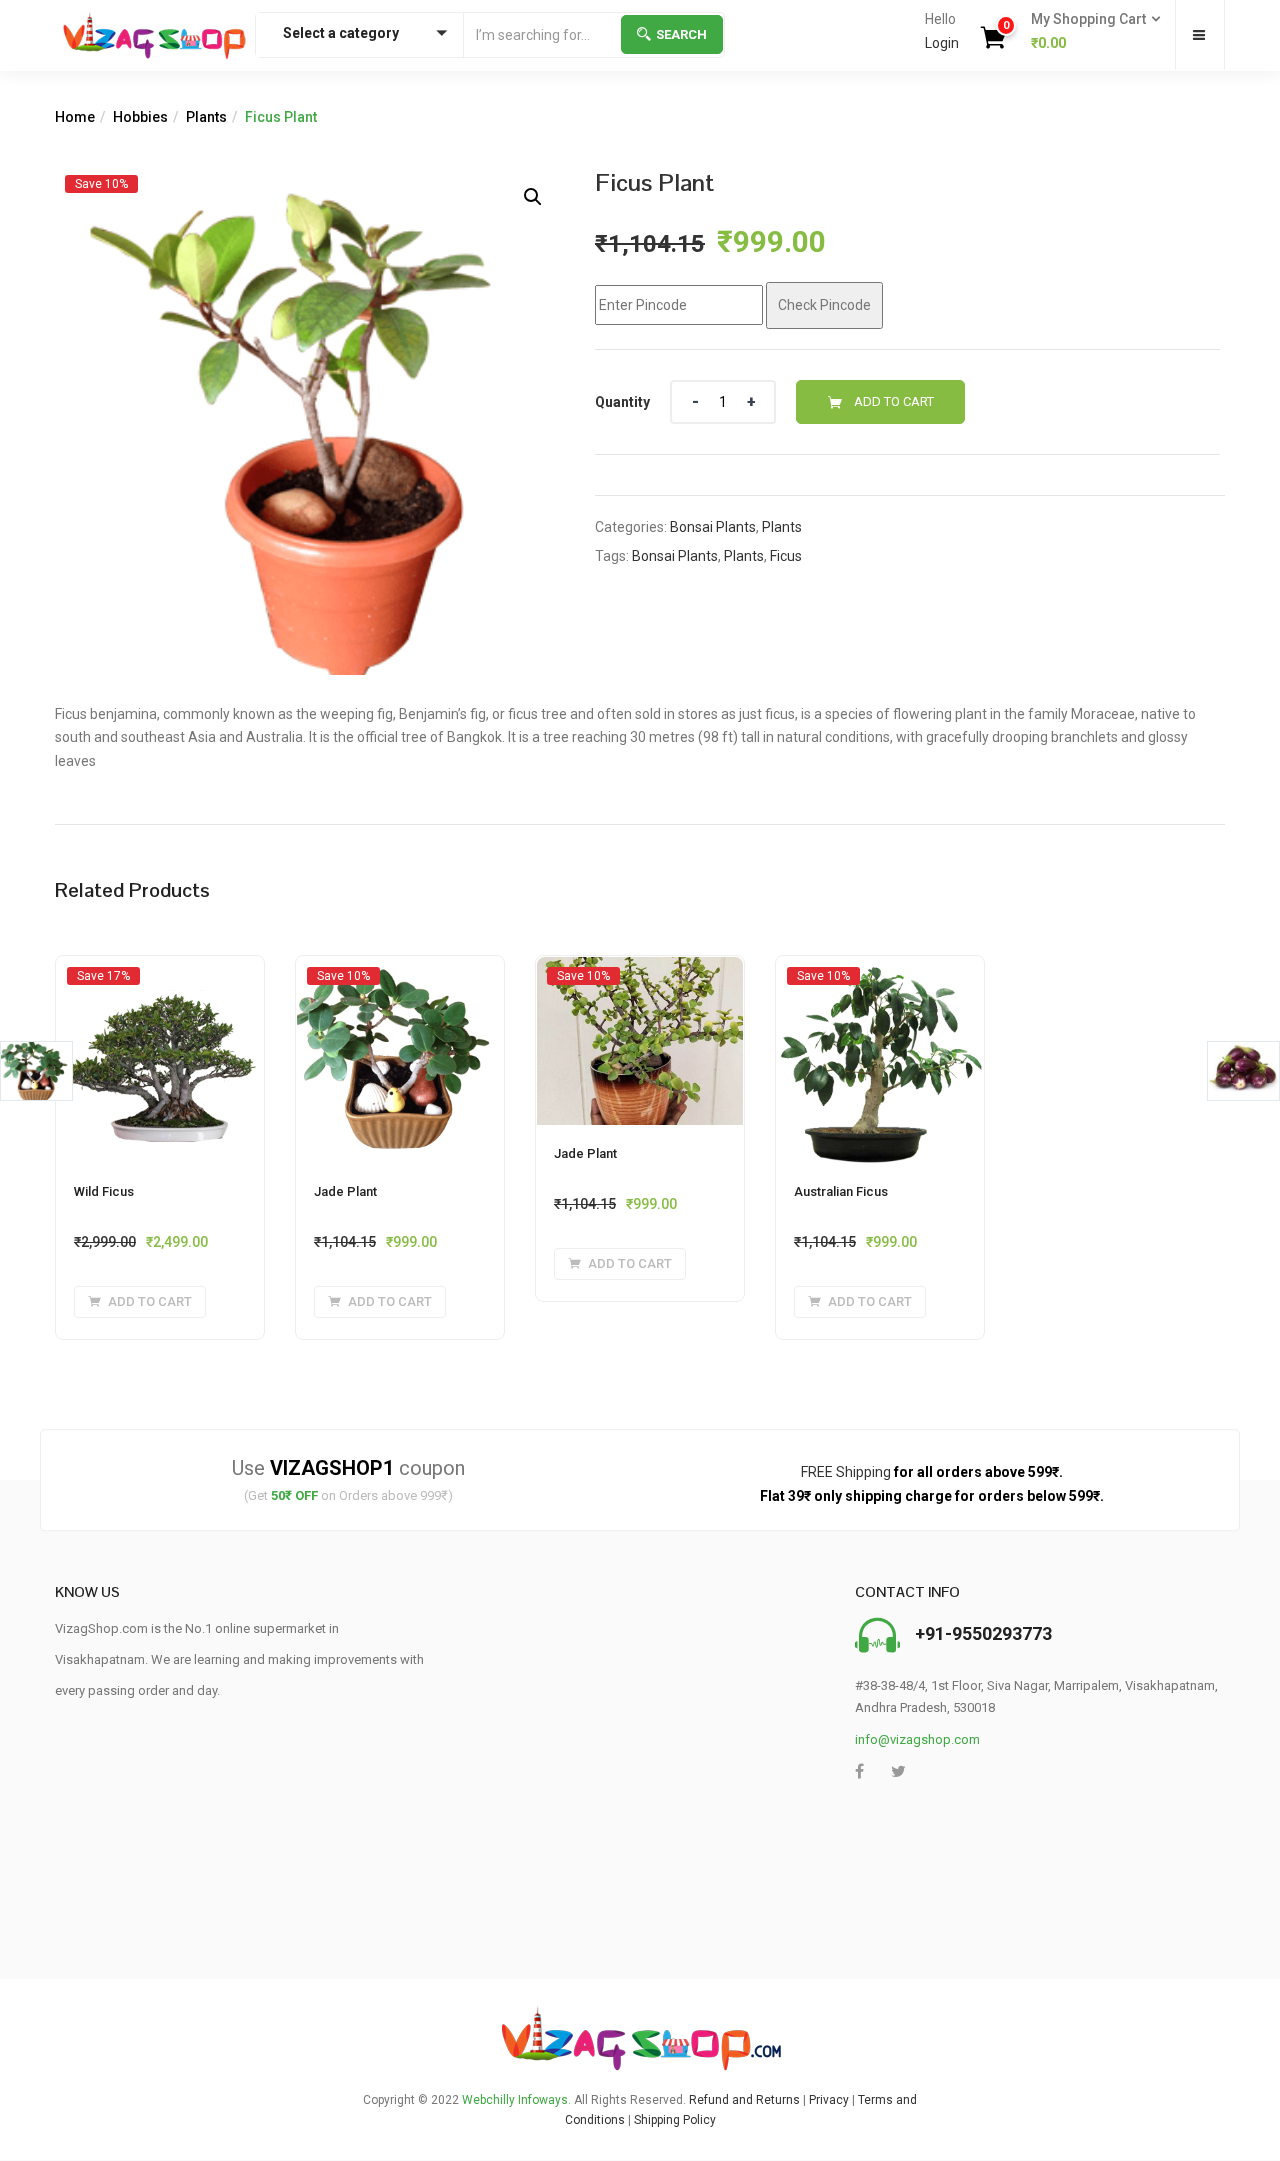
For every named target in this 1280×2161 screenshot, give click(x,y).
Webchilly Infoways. (516, 2100)
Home (75, 117)
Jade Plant (345, 1191)
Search (681, 34)
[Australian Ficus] (880, 975)
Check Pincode (824, 305)
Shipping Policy (675, 2120)
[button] (1089, 32)
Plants (206, 117)
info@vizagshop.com (917, 1739)
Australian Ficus (841, 1191)
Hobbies (140, 117)
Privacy (829, 2100)
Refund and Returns (744, 2100)
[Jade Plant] (400, 975)
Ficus (786, 556)
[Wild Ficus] (160, 975)
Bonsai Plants (713, 527)
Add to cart (894, 401)
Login (942, 43)
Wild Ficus (104, 1191)
